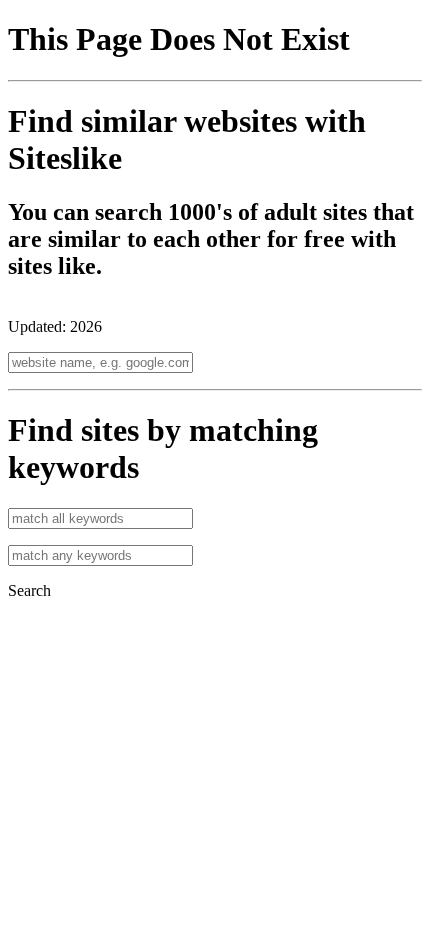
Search (29, 590)
